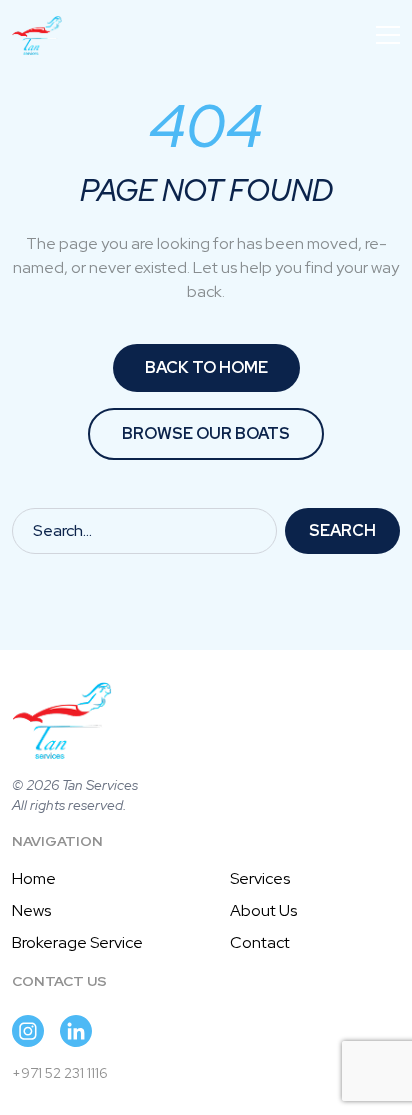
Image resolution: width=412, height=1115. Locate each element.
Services (260, 878)
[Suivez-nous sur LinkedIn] (76, 1031)
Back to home (206, 367)
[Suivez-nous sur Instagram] (28, 1031)
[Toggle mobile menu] (388, 35)
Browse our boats (206, 433)
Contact (260, 942)
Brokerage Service (77, 942)
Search (342, 530)
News (31, 910)
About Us (263, 910)
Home (34, 878)
